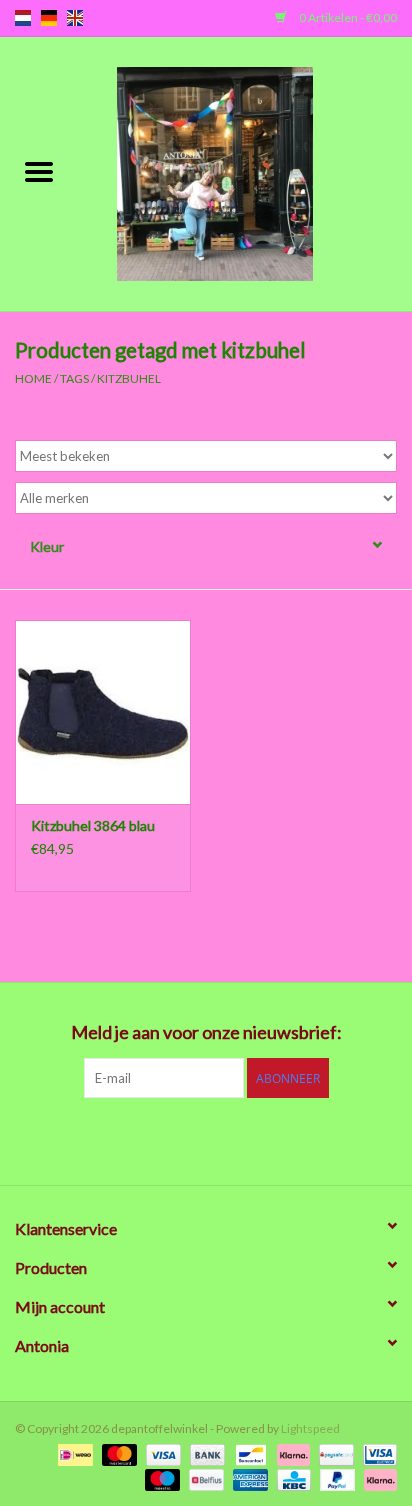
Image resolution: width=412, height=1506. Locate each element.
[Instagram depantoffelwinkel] (311, 1139)
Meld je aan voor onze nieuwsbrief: (206, 1032)
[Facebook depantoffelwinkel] (101, 1139)
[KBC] (291, 1478)
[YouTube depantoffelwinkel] (241, 1139)
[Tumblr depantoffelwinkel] (276, 1139)
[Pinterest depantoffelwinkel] (206, 1139)
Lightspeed (310, 1428)
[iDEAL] (72, 1453)
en (75, 18)
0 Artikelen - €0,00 (347, 17)
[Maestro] (160, 1478)
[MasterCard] (117, 1453)
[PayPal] (335, 1478)
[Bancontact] (248, 1453)
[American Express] (248, 1478)
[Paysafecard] (333, 1453)
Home (33, 378)
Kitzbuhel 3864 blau (93, 825)
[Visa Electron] (376, 1453)
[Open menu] (39, 171)
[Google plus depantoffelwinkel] (171, 1139)
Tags (74, 378)
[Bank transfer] (205, 1453)
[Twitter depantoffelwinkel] (136, 1139)
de (49, 18)
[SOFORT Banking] (291, 1453)
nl (23, 18)
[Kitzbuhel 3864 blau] (103, 712)
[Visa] (161, 1453)
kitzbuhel (129, 378)
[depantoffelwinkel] (245, 172)
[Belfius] (203, 1478)
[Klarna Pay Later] (377, 1478)
